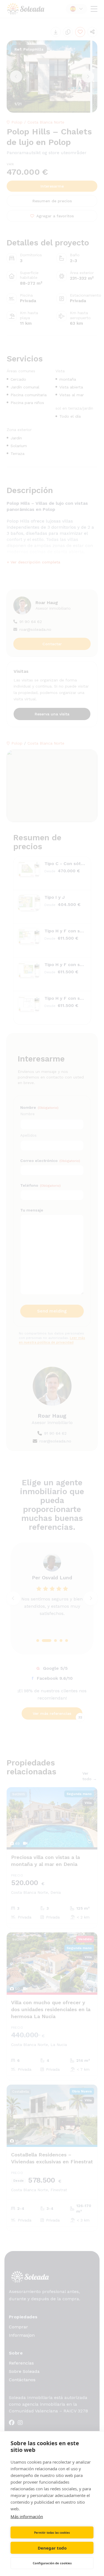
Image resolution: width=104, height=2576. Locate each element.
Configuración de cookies (52, 2563)
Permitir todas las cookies (52, 2533)
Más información (27, 2516)
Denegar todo (52, 2548)
